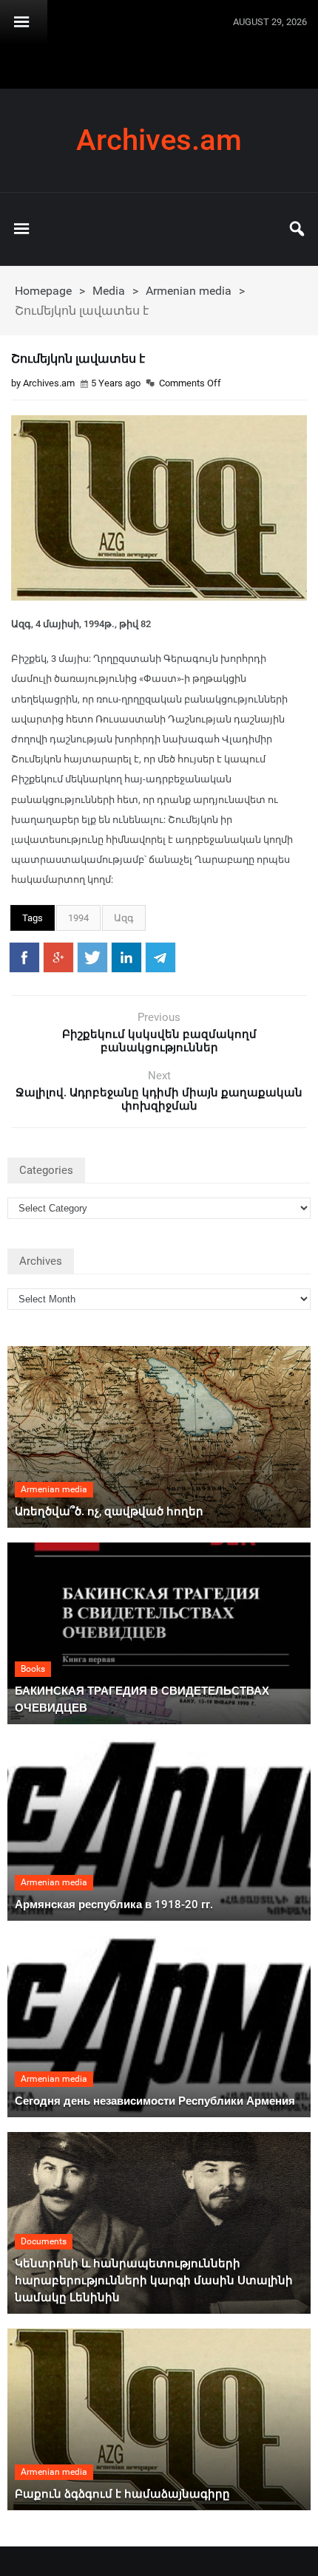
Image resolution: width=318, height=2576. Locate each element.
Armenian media (189, 291)
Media (109, 291)
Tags (33, 918)
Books (33, 1669)
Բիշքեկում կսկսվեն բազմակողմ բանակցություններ (159, 1041)
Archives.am (159, 140)
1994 (78, 918)
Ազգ (124, 918)
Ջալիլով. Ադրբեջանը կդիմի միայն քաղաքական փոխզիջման (159, 1099)
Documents (44, 2241)
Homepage (43, 291)
